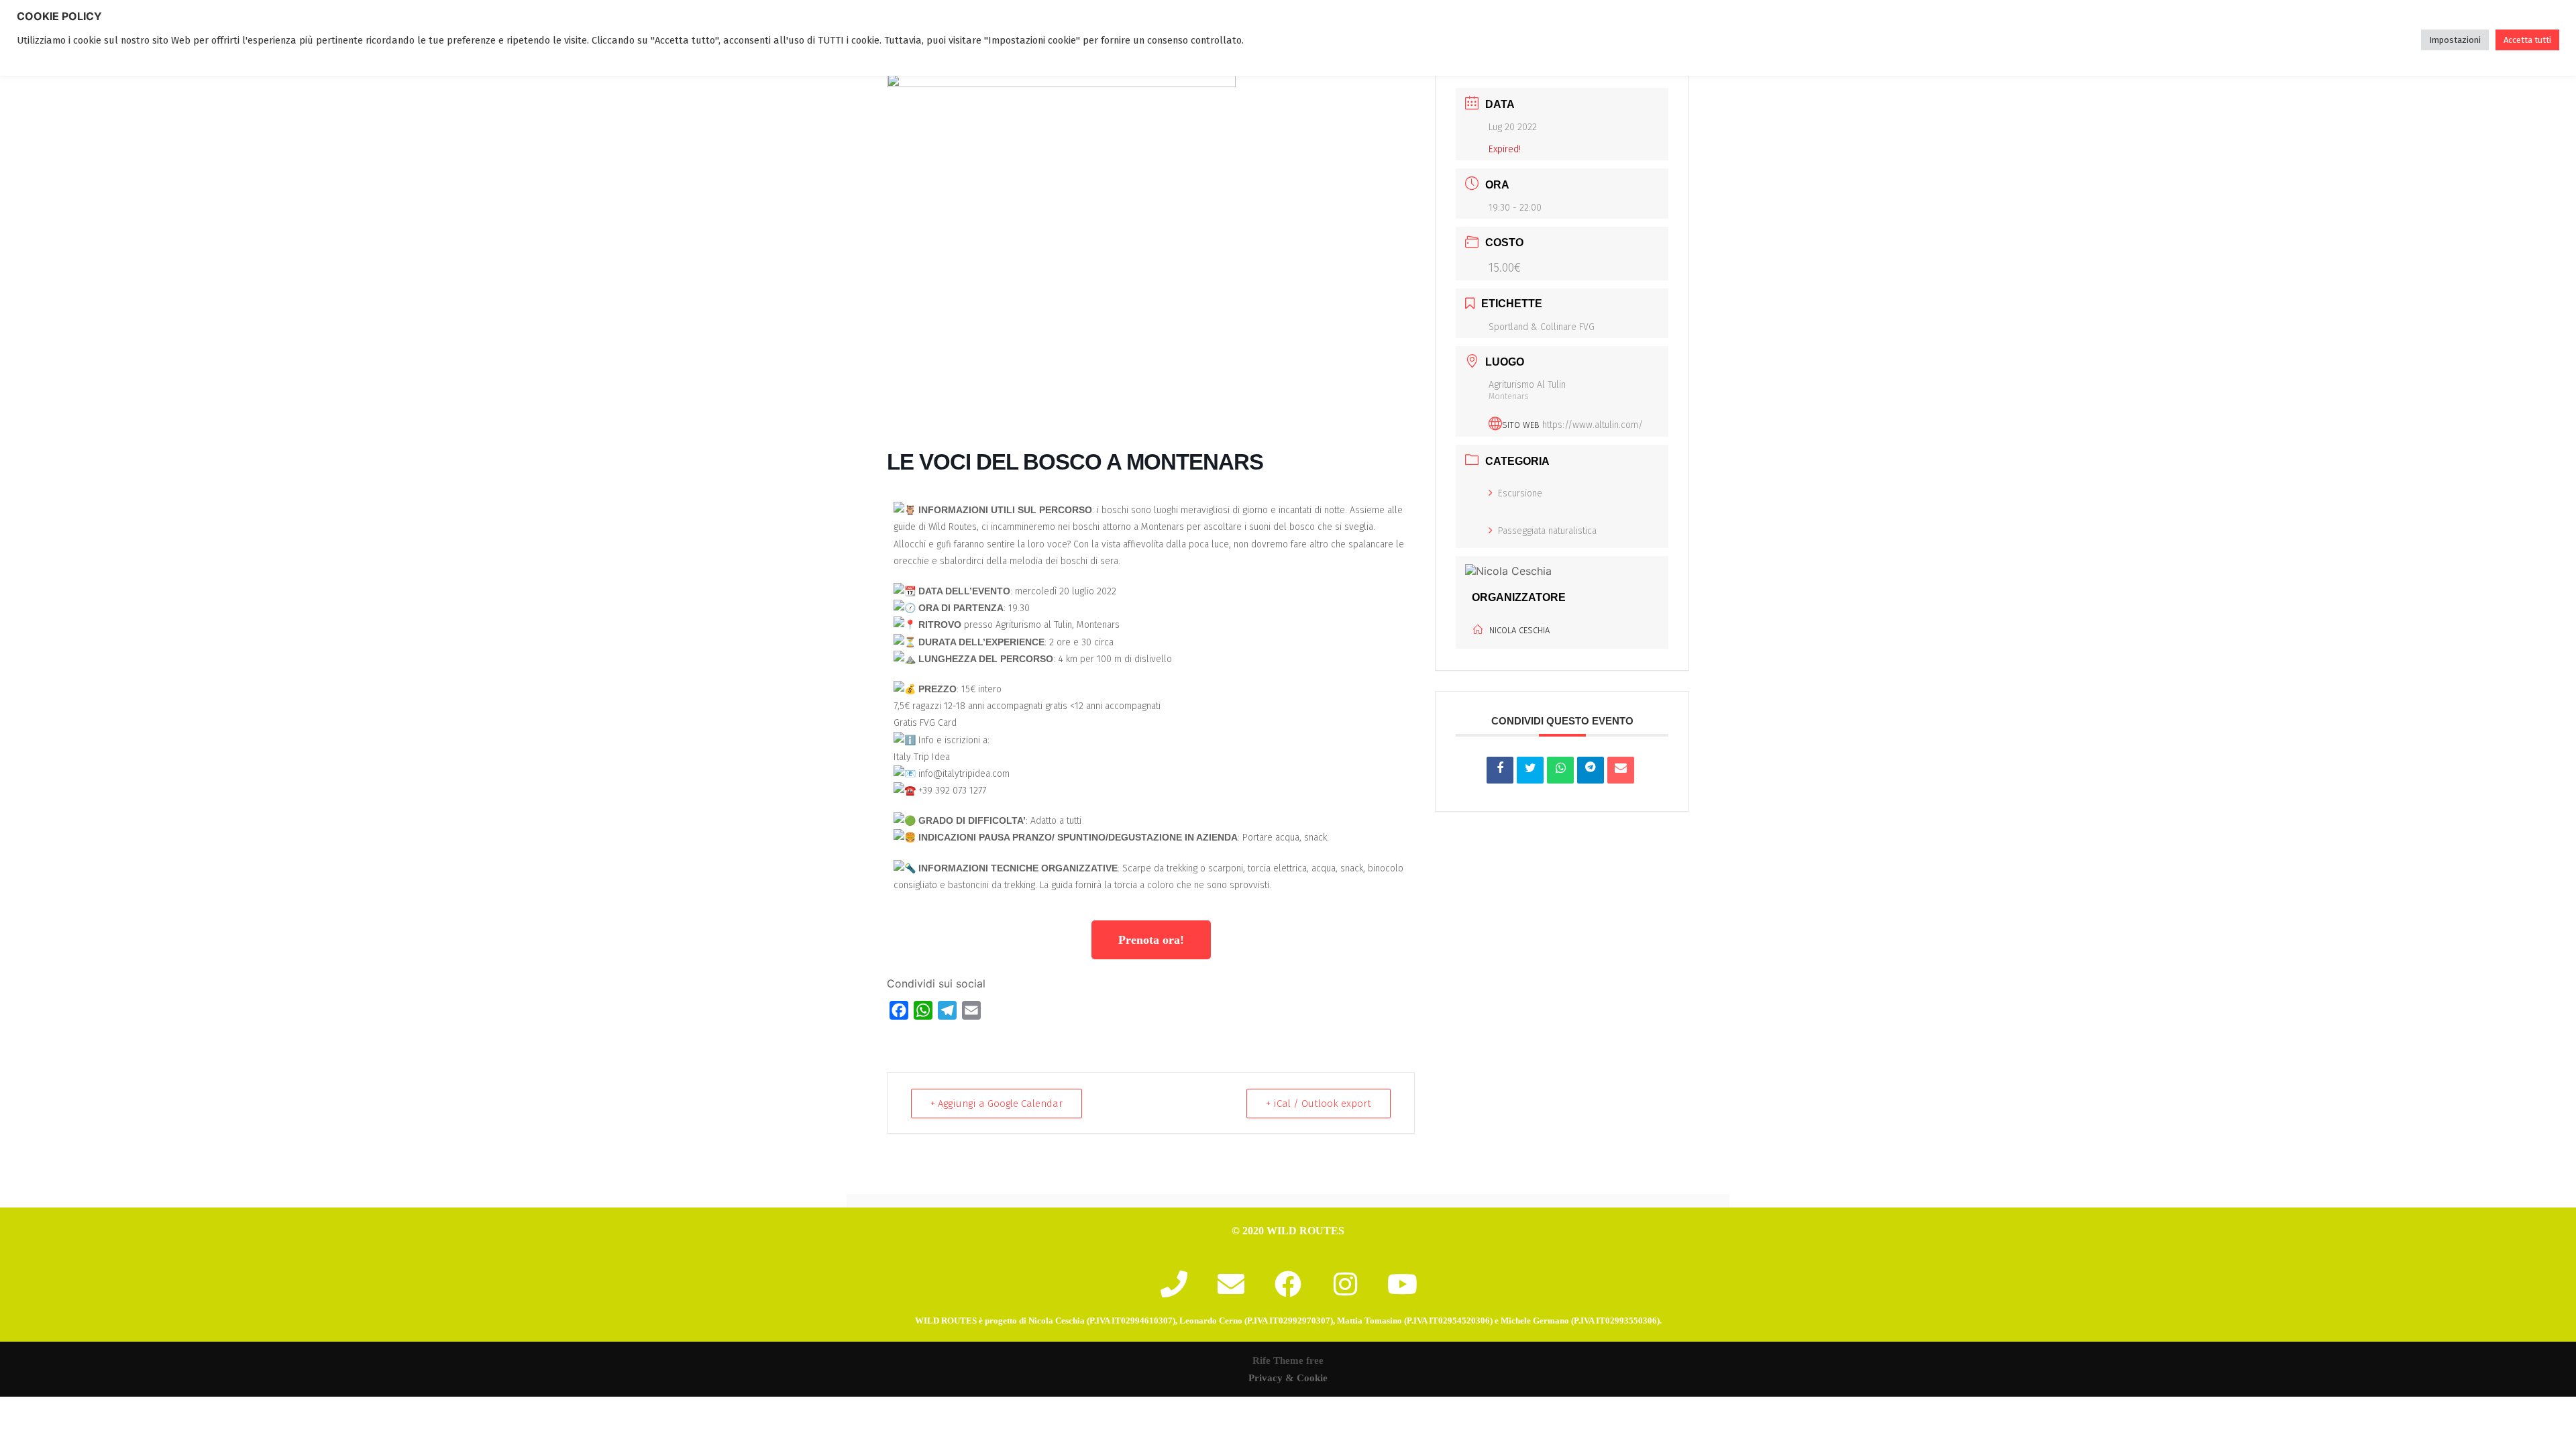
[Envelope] (1231, 1284)
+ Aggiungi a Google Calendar (997, 1104)
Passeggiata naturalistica (1547, 531)
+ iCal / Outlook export (1319, 1104)
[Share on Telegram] (1591, 770)
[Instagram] (1345, 1284)
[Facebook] (1288, 1284)
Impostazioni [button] (2455, 40)
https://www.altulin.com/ (1593, 425)
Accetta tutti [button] (2527, 40)
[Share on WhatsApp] (1560, 770)
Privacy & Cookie (1288, 1378)
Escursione (1520, 493)
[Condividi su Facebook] (1500, 770)
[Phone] (1174, 1284)
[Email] (1621, 770)
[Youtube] (1402, 1284)
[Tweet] (1530, 770)
